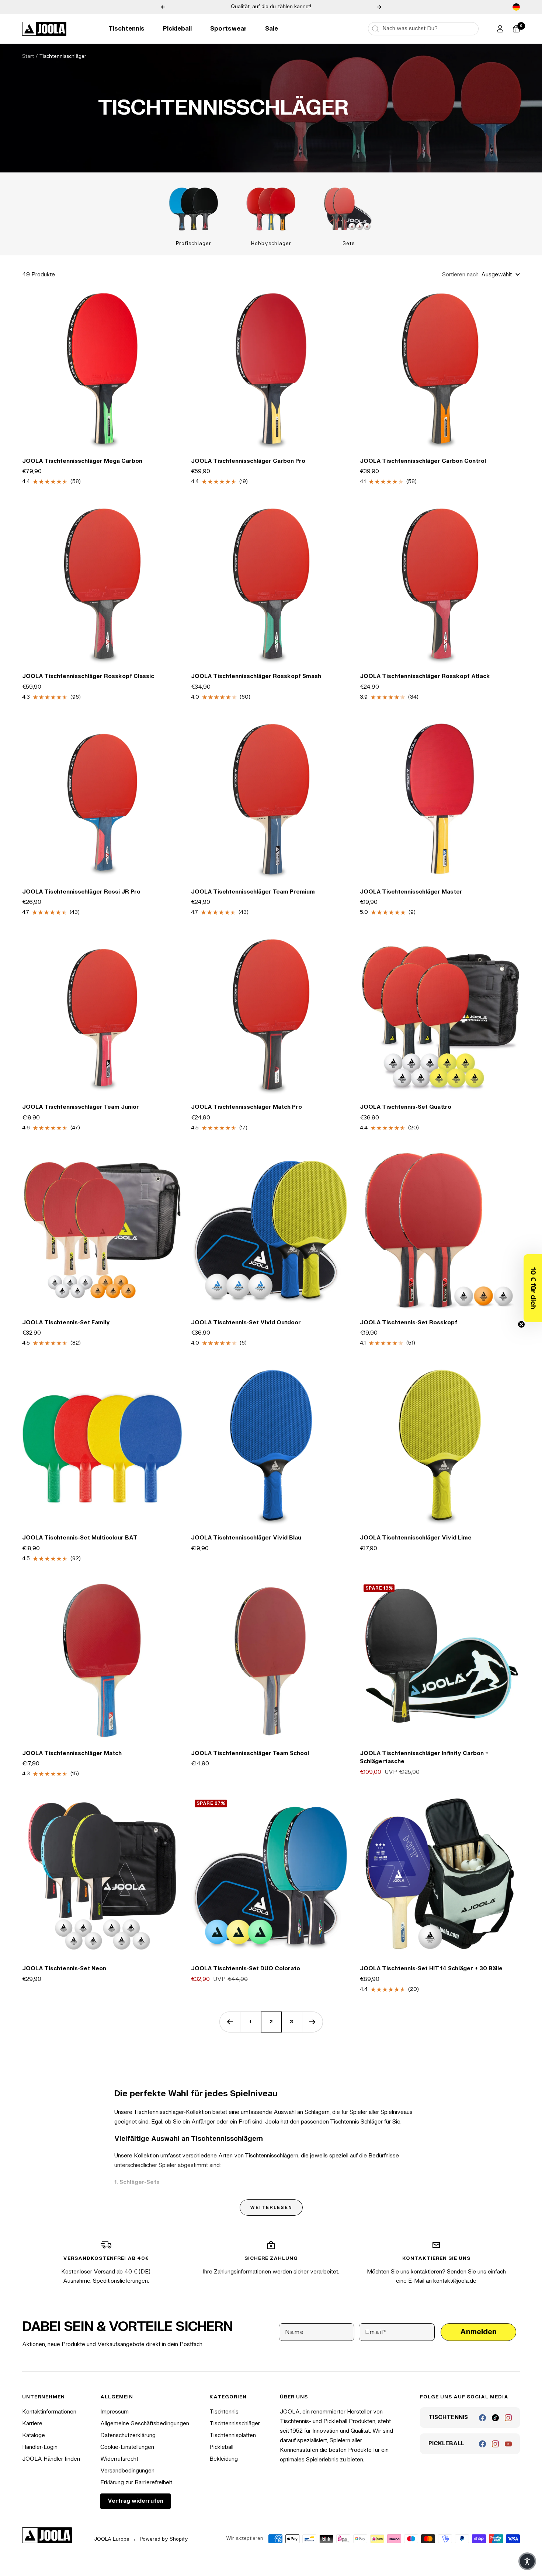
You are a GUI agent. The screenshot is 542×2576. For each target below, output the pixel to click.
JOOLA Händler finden (51, 2459)
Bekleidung (224, 2459)
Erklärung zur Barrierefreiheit (136, 2483)
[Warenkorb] (516, 29)
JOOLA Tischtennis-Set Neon (64, 1969)
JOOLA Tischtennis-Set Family (66, 1323)
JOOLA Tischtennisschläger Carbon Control (423, 461)
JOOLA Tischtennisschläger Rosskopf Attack (425, 676)
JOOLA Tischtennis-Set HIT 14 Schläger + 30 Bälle (431, 1969)
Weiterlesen (271, 2208)
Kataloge (34, 2435)
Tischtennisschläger (235, 2424)
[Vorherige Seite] (230, 2022)
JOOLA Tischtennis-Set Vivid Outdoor (246, 1323)
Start (28, 56)
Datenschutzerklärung (128, 2435)
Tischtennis (126, 29)
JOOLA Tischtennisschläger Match (72, 1753)
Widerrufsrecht (119, 2459)
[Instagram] (508, 2418)
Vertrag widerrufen (135, 2501)
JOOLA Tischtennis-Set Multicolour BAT (80, 1538)
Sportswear (228, 29)
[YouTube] (508, 2444)
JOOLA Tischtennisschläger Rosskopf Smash (256, 676)
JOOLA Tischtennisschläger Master (411, 892)
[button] (533, 1288)
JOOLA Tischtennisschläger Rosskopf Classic (88, 676)
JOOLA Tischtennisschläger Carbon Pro (248, 461)
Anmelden (478, 2332)
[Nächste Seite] (312, 2022)
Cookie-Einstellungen (127, 2447)
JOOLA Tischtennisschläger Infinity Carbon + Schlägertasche (424, 1758)
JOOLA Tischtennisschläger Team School (250, 1753)
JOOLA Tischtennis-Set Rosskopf (409, 1323)
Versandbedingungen (127, 2471)
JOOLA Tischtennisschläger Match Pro (246, 1107)
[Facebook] (482, 2418)
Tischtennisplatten (233, 2435)
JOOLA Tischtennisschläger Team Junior (81, 1107)
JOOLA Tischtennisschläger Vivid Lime (416, 1538)
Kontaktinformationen (49, 2412)
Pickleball (177, 29)
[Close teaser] (521, 1324)
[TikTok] (495, 2418)
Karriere (32, 2424)
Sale (272, 29)
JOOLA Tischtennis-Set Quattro (406, 1107)
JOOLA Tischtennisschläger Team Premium (253, 892)
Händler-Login (40, 2447)
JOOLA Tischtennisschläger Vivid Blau (246, 1538)
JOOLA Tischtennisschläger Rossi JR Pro (81, 892)
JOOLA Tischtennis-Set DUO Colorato (246, 1969)
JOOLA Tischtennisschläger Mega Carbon (82, 461)
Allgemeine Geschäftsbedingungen (145, 2424)
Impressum (114, 2412)
